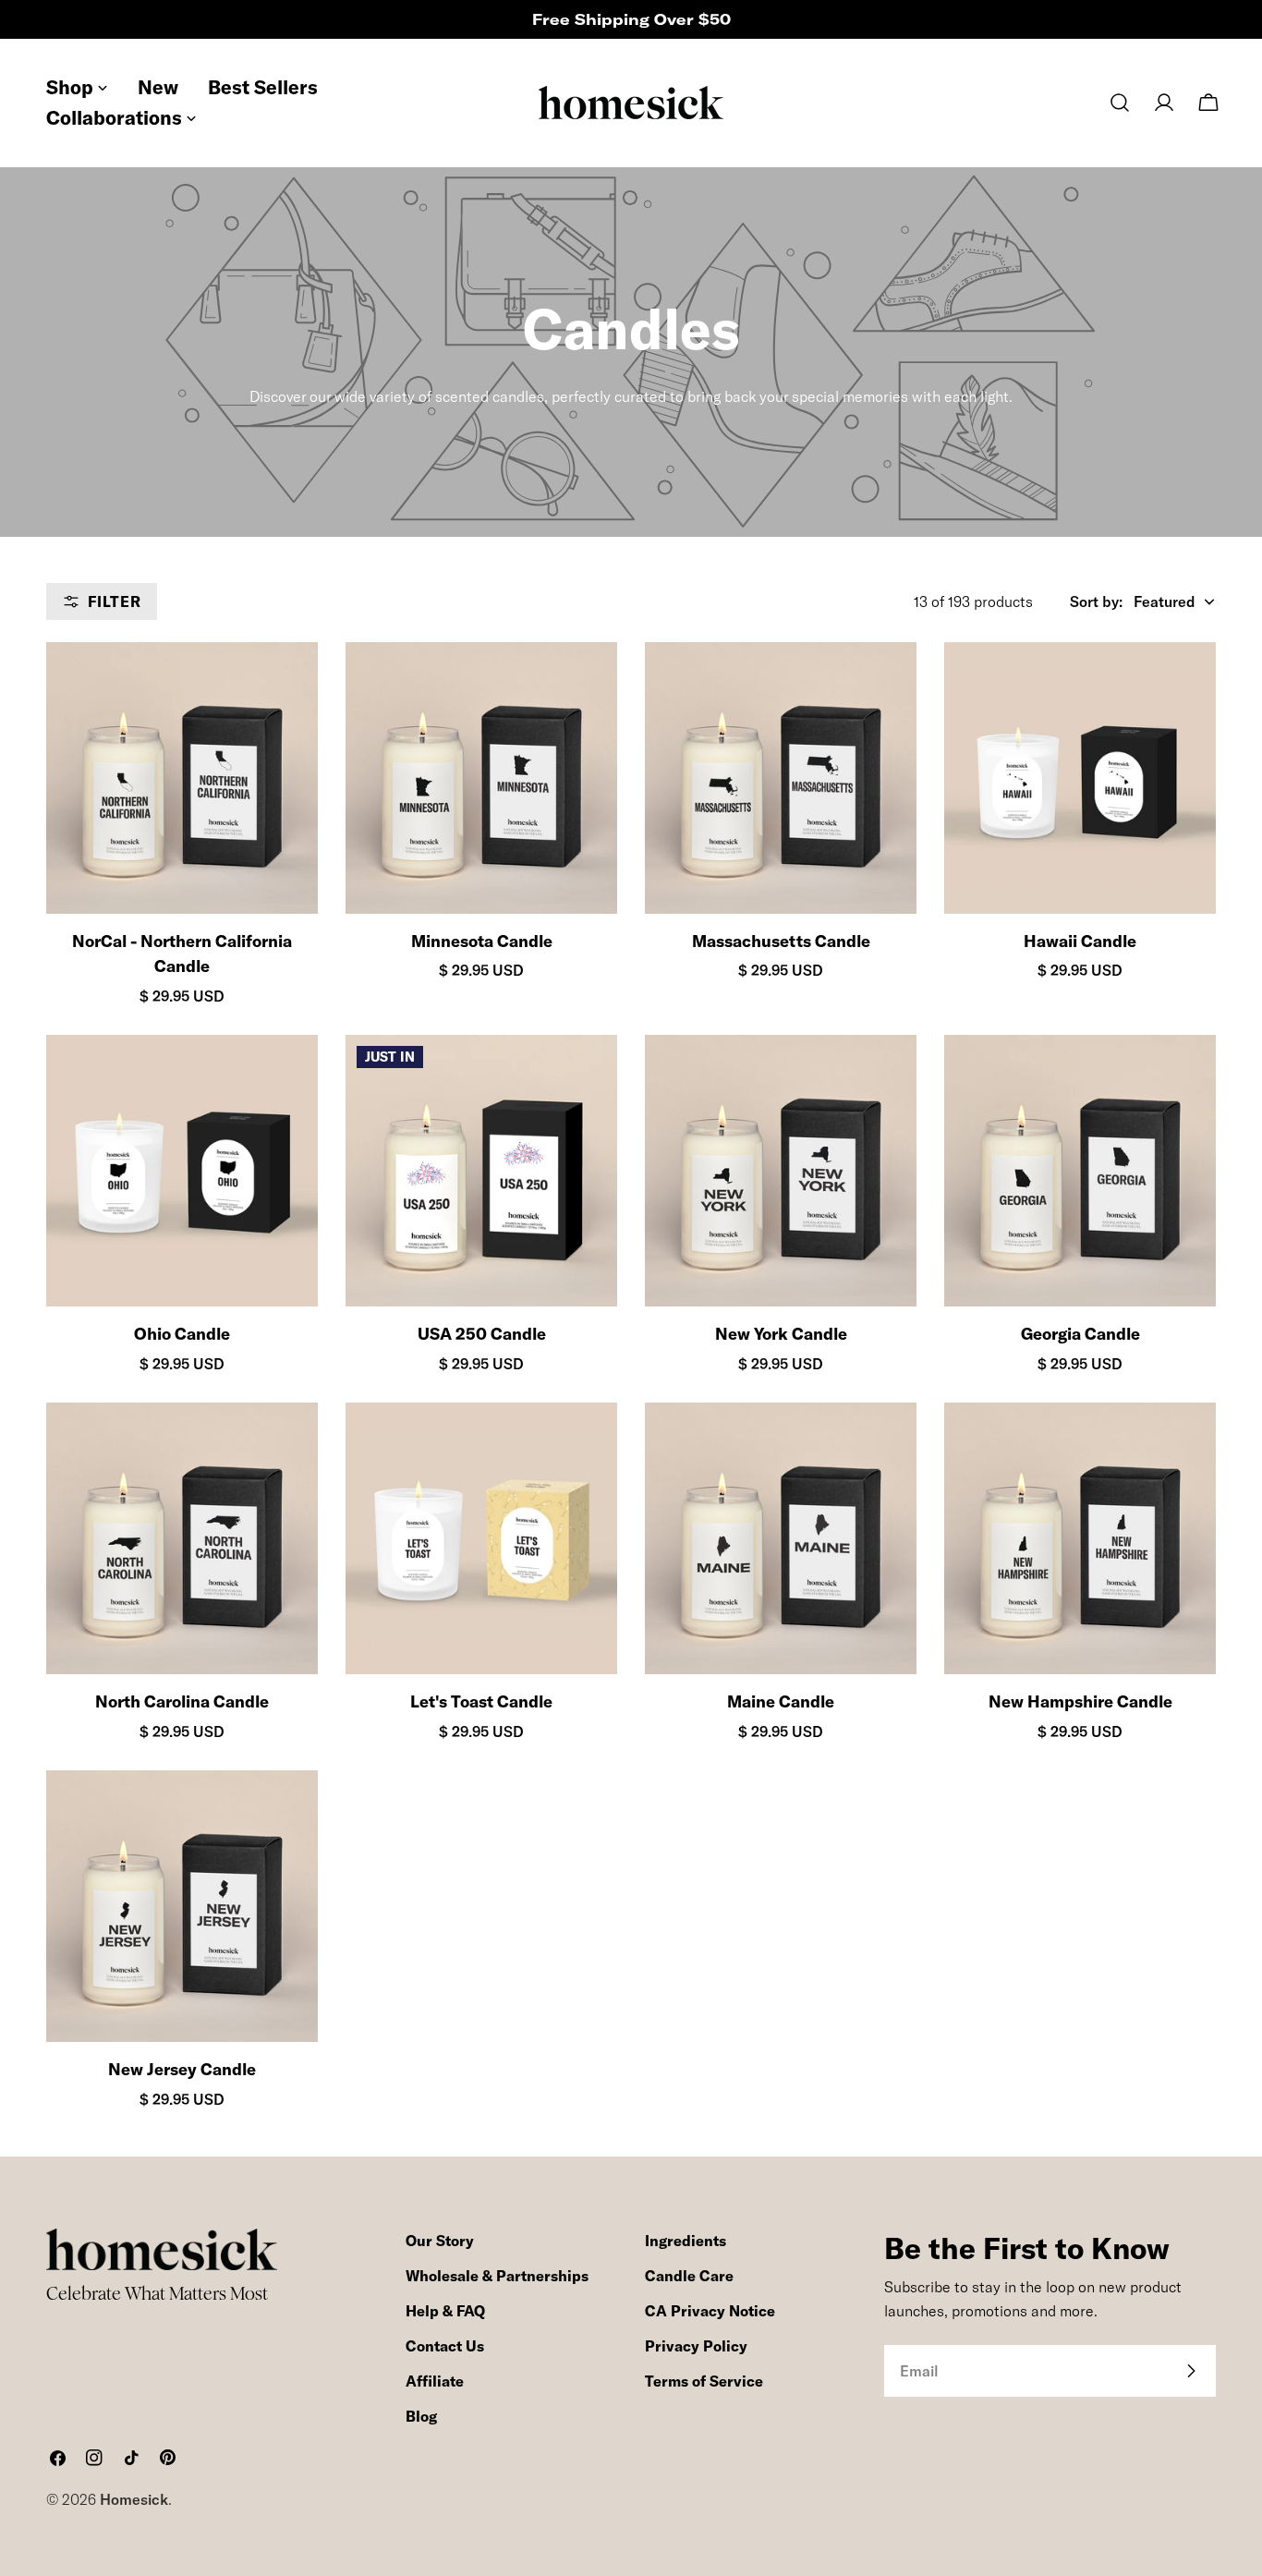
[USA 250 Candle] (481, 1171)
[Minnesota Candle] (481, 778)
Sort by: (1096, 601)
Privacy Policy (696, 2346)
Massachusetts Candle (781, 941)
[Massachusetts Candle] (781, 778)
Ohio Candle (182, 1334)
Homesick (134, 2499)
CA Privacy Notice (710, 2311)
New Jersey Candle (182, 2069)
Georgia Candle (1080, 1334)
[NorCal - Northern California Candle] (182, 778)
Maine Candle (781, 1701)
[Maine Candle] (781, 1538)
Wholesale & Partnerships (497, 2276)
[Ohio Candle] (182, 1171)
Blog (421, 2416)
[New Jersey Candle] (182, 1906)
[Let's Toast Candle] (481, 1538)
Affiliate (435, 2381)
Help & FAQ (445, 2311)
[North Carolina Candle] (182, 1538)
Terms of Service (704, 2381)
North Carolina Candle (182, 1701)
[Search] (1120, 103)
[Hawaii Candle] (1080, 778)
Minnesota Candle (482, 941)
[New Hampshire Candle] (1080, 1538)
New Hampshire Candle (1080, 1701)
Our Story (440, 2241)
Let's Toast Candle (481, 1701)
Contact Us (445, 2346)
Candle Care (689, 2276)
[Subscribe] (1191, 2371)
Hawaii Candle (1080, 941)
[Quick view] (287, 687)
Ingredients (686, 2241)
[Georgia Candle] (1080, 1171)
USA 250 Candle (482, 1334)
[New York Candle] (781, 1171)
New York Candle (781, 1334)
